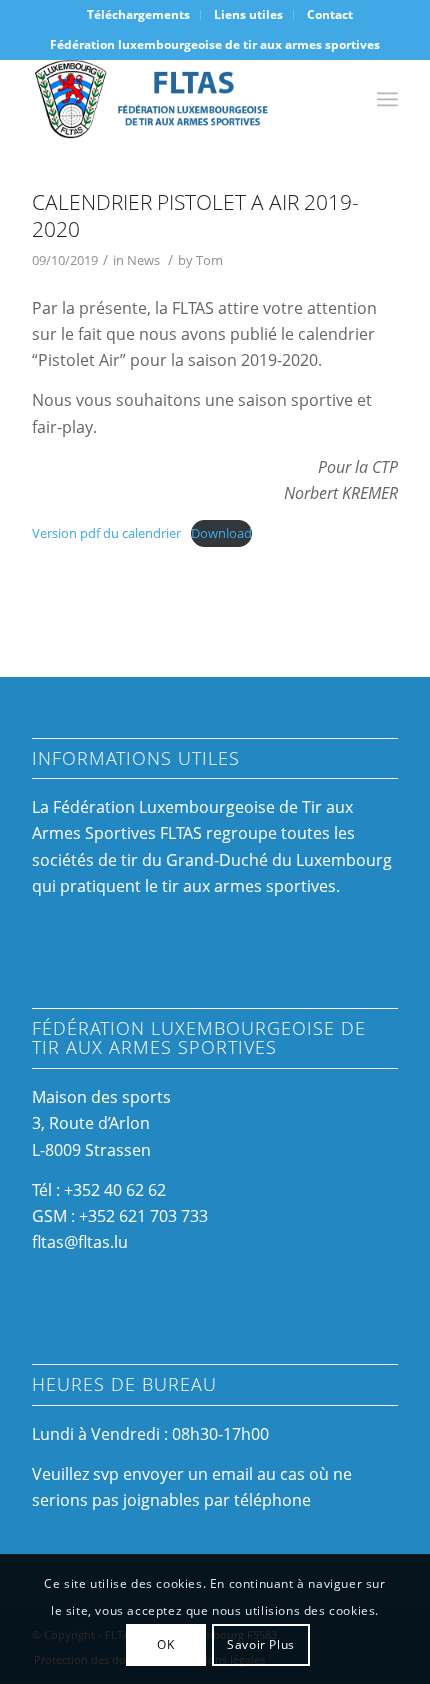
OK (165, 1644)
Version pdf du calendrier (106, 533)
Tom (209, 260)
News (143, 260)
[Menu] (387, 99)
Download (221, 533)
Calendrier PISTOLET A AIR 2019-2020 (195, 215)
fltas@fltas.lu (80, 1242)
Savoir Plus (261, 1644)
